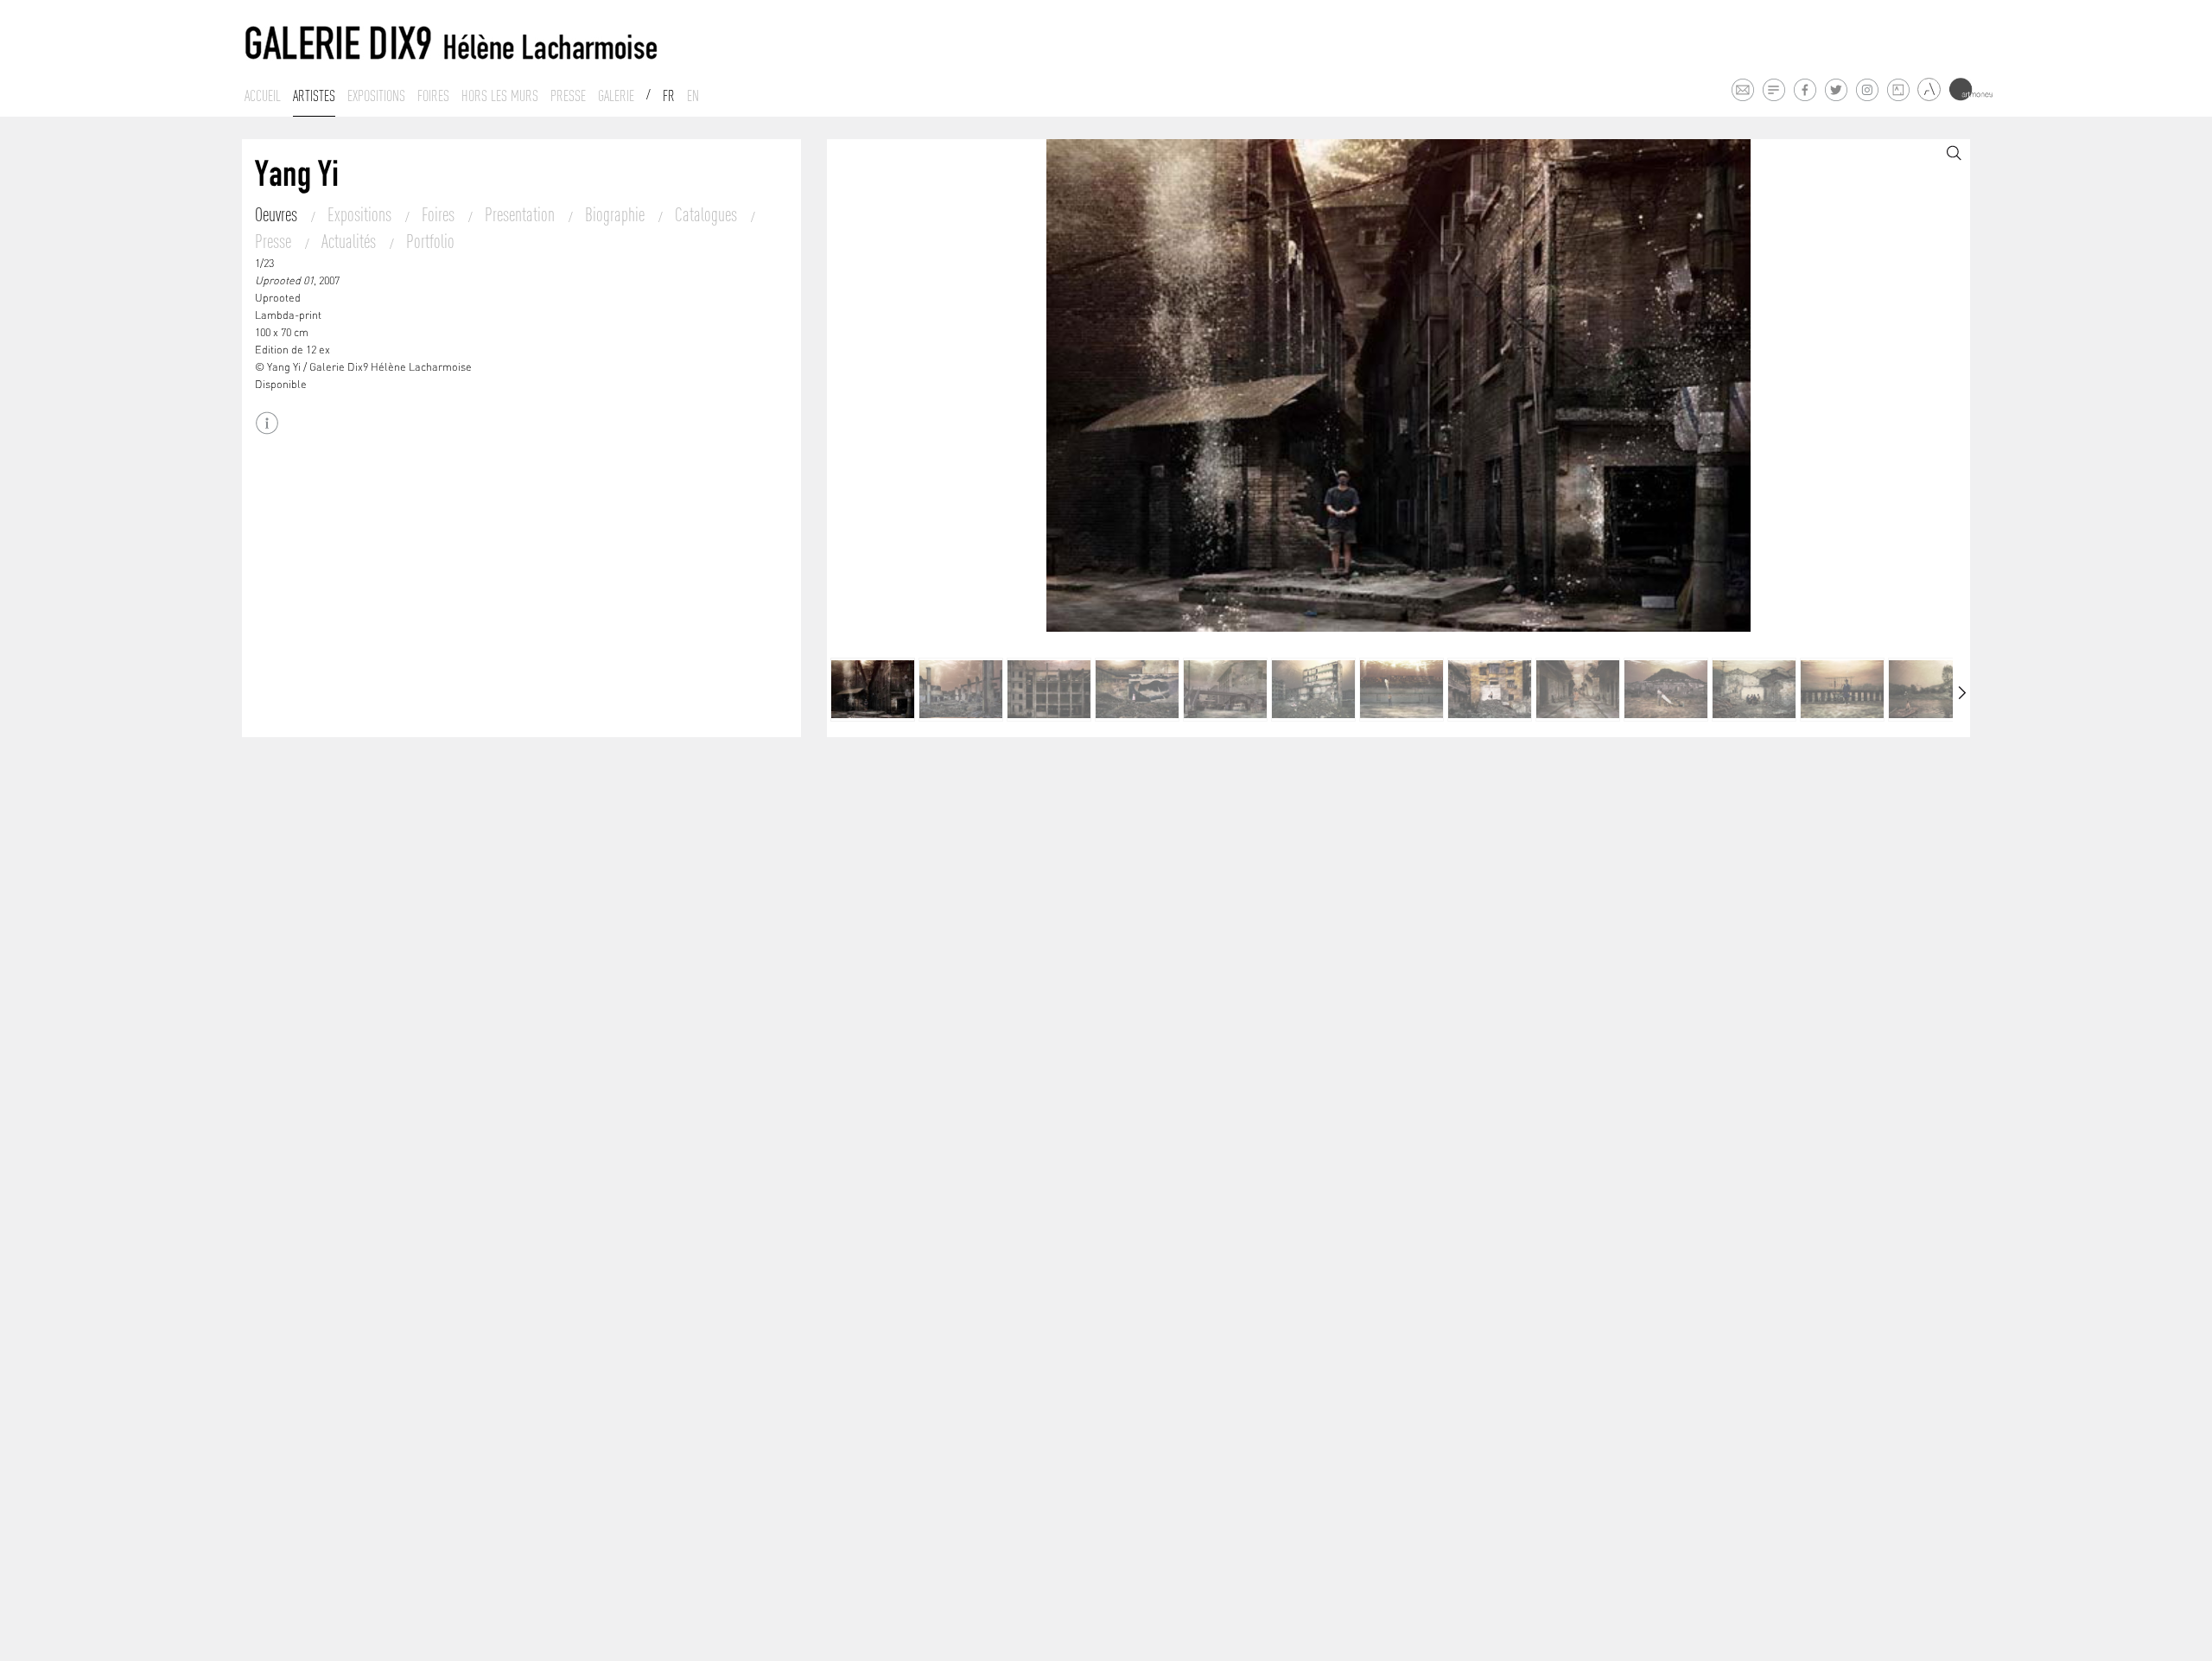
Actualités (350, 241)
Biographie (617, 214)
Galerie (616, 96)
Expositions (376, 96)
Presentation (521, 214)
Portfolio (430, 241)
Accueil (263, 96)
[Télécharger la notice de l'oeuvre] (267, 423)
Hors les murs (500, 96)
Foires (433, 96)
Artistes (314, 96)
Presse (568, 96)
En (693, 96)
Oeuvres (278, 214)
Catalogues (708, 214)
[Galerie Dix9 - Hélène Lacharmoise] (452, 44)
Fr (669, 96)
